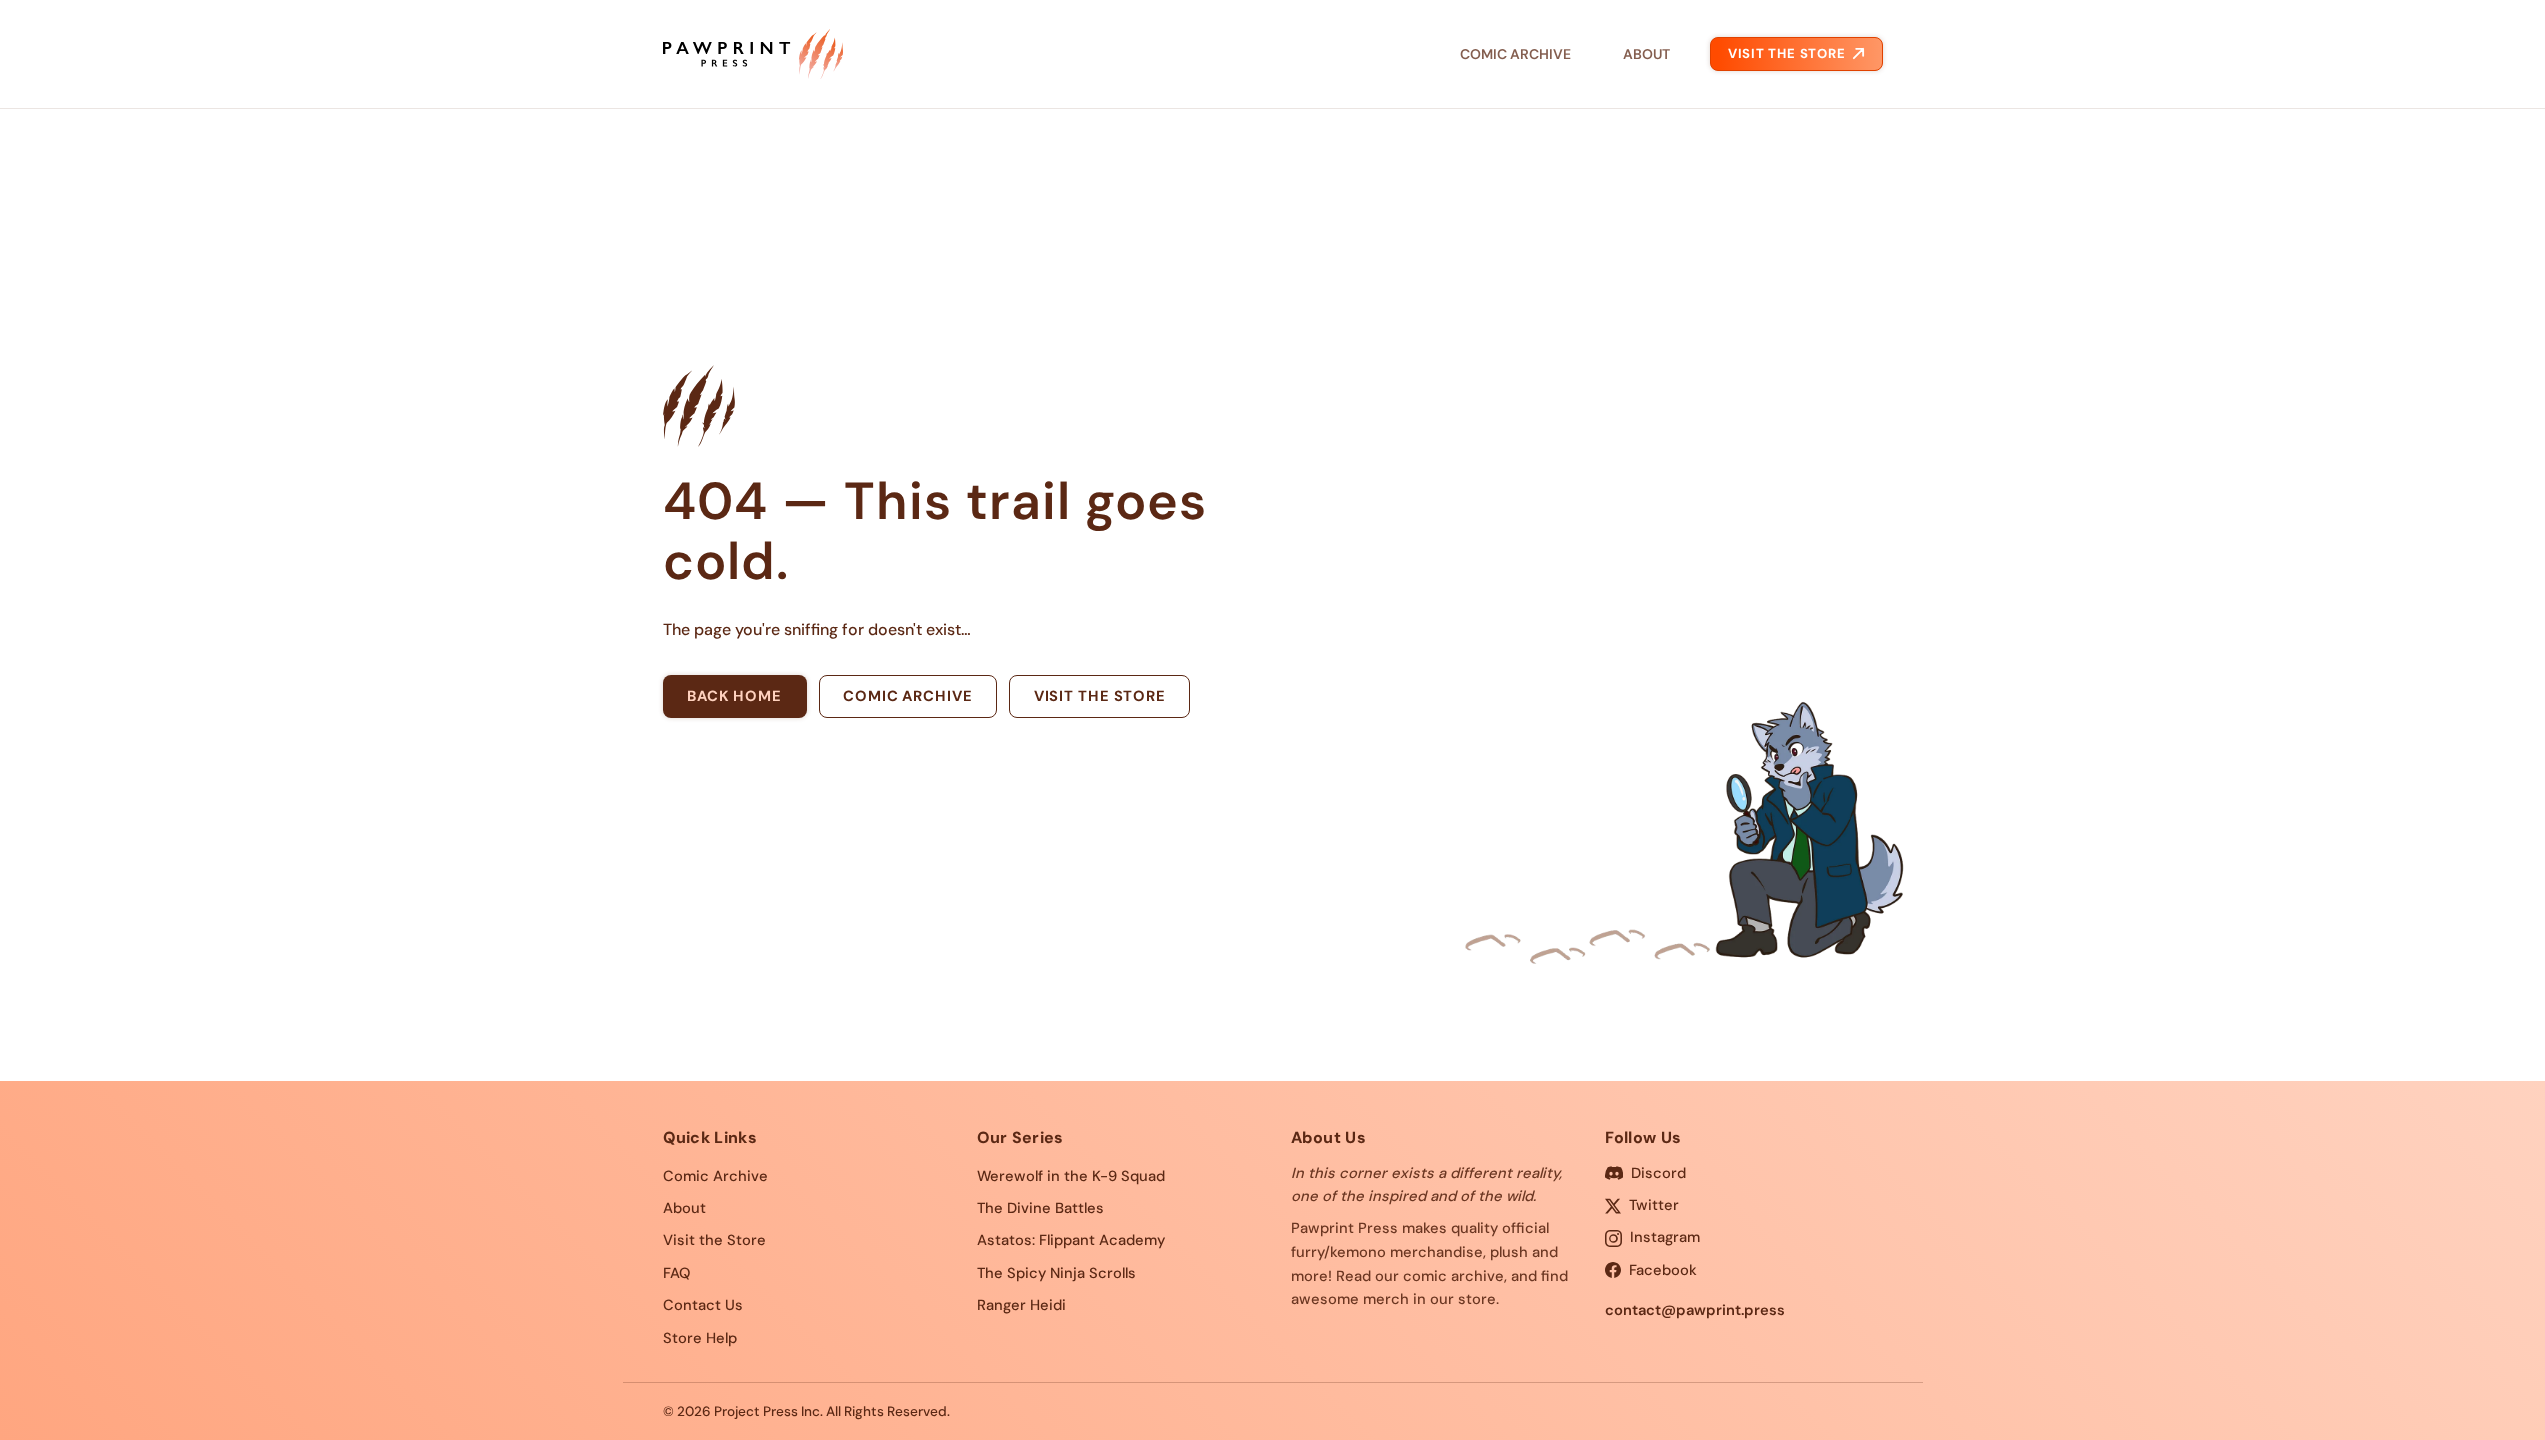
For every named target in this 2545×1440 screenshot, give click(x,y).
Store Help (700, 1338)
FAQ (676, 1273)
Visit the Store (1787, 53)
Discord (1658, 1173)
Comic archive (907, 696)
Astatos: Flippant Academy (1071, 1240)
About (1646, 54)
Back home (734, 696)
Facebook (1663, 1270)
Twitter (1654, 1205)
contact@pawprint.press (1695, 1310)
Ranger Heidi (1021, 1305)
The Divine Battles (1040, 1208)
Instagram (1665, 1237)
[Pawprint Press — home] (753, 54)
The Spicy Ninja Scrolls (1056, 1273)
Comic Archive (1515, 54)
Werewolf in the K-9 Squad (1071, 1176)
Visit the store (1100, 696)
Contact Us (703, 1305)
